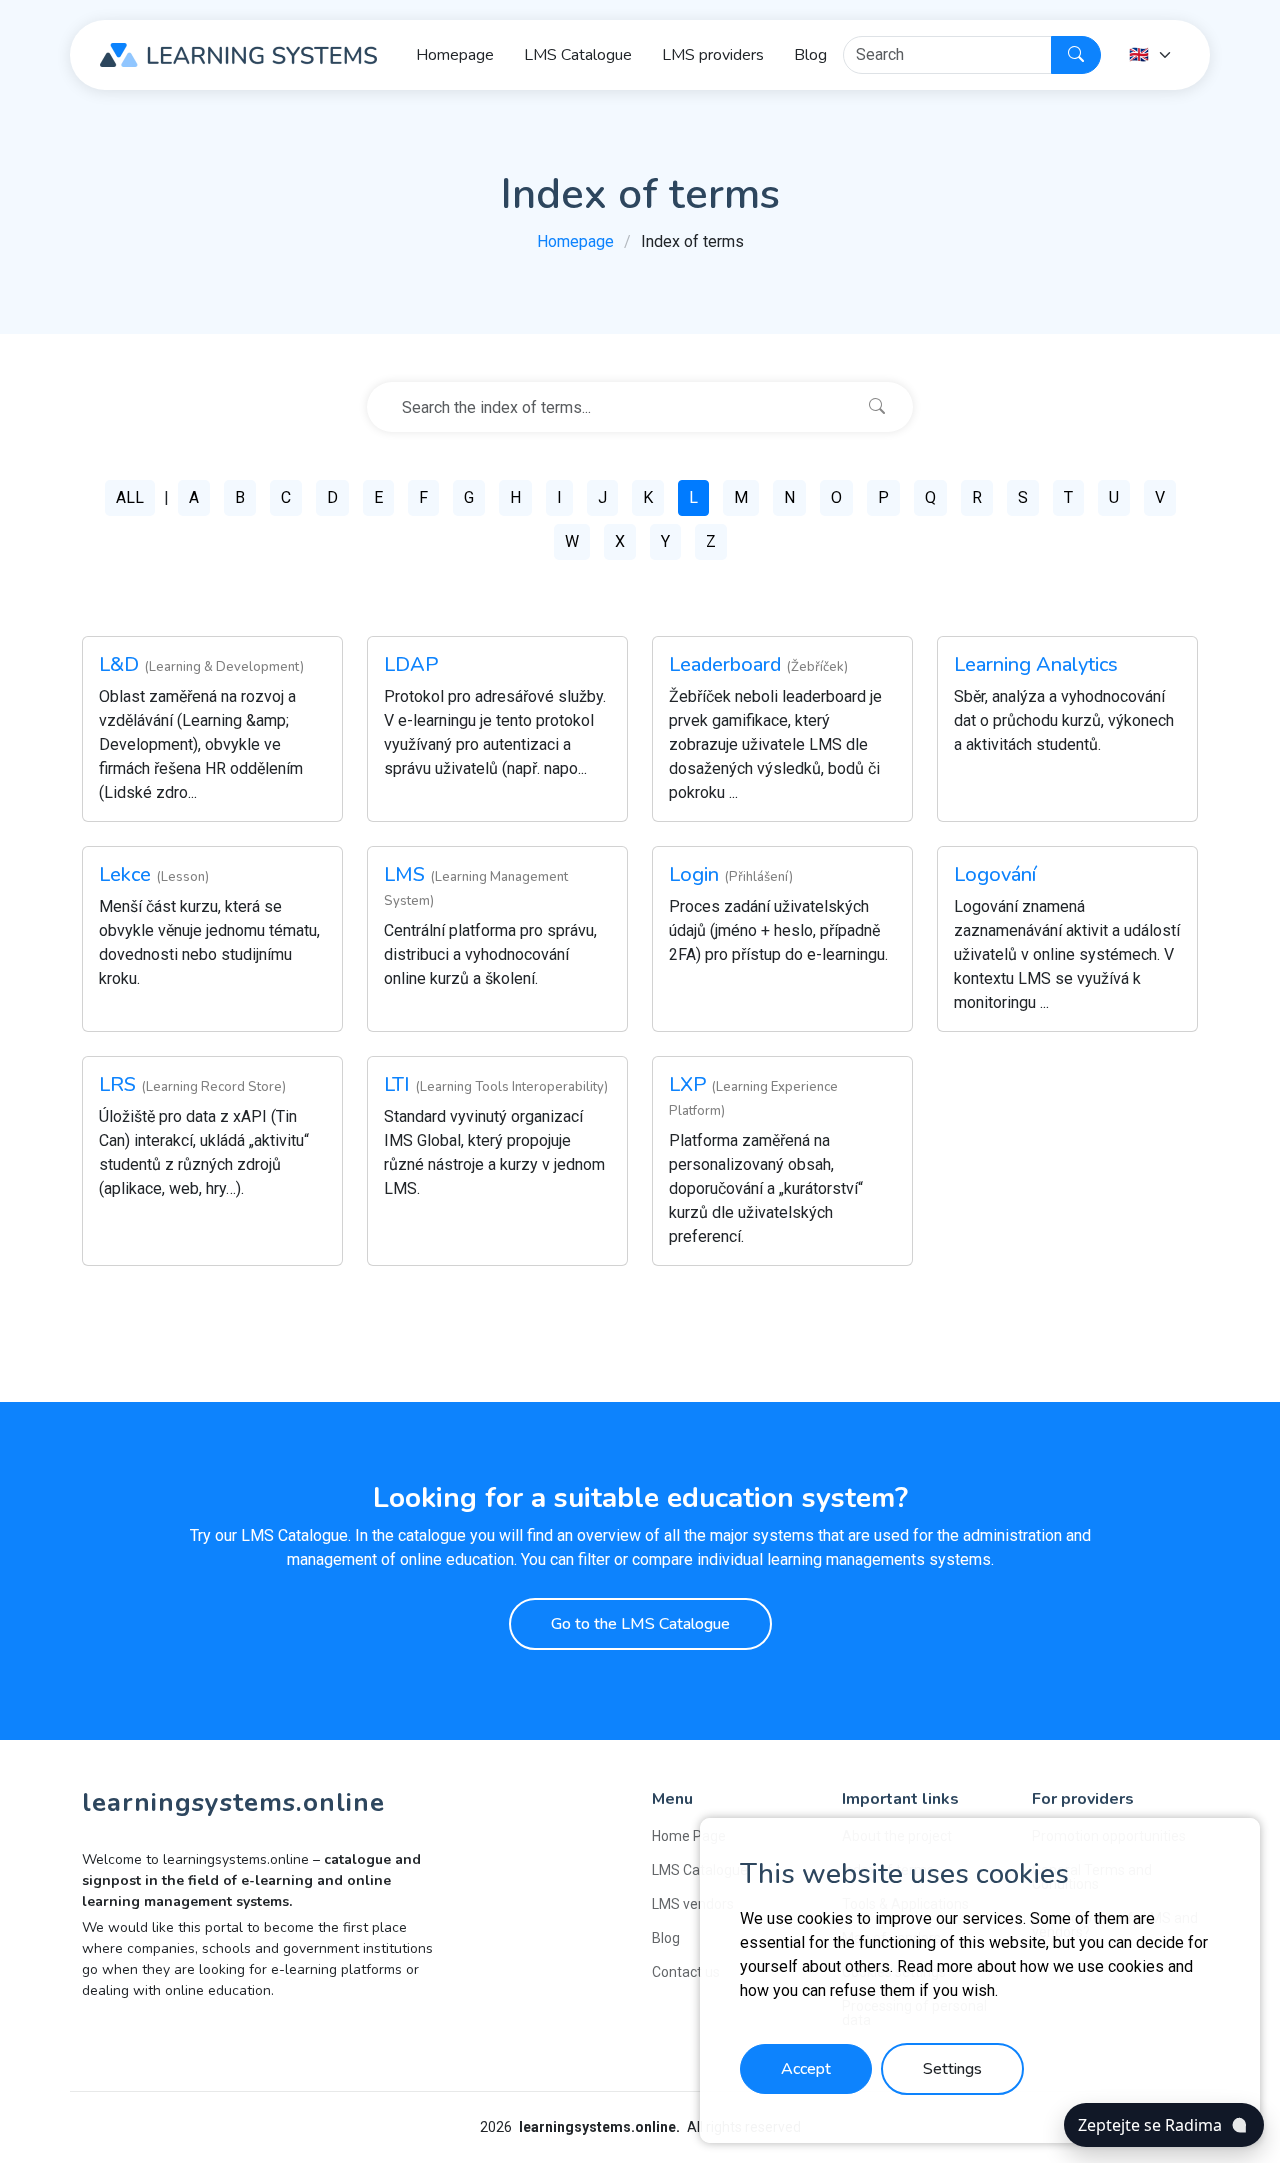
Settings (952, 2069)
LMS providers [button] (713, 55)
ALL (130, 497)
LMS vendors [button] (693, 1904)
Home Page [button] (689, 1836)
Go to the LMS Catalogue (640, 1624)
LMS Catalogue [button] (578, 55)
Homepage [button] (455, 55)
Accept (806, 2069)
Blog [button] (810, 55)
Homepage (575, 241)
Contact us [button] (686, 1972)
